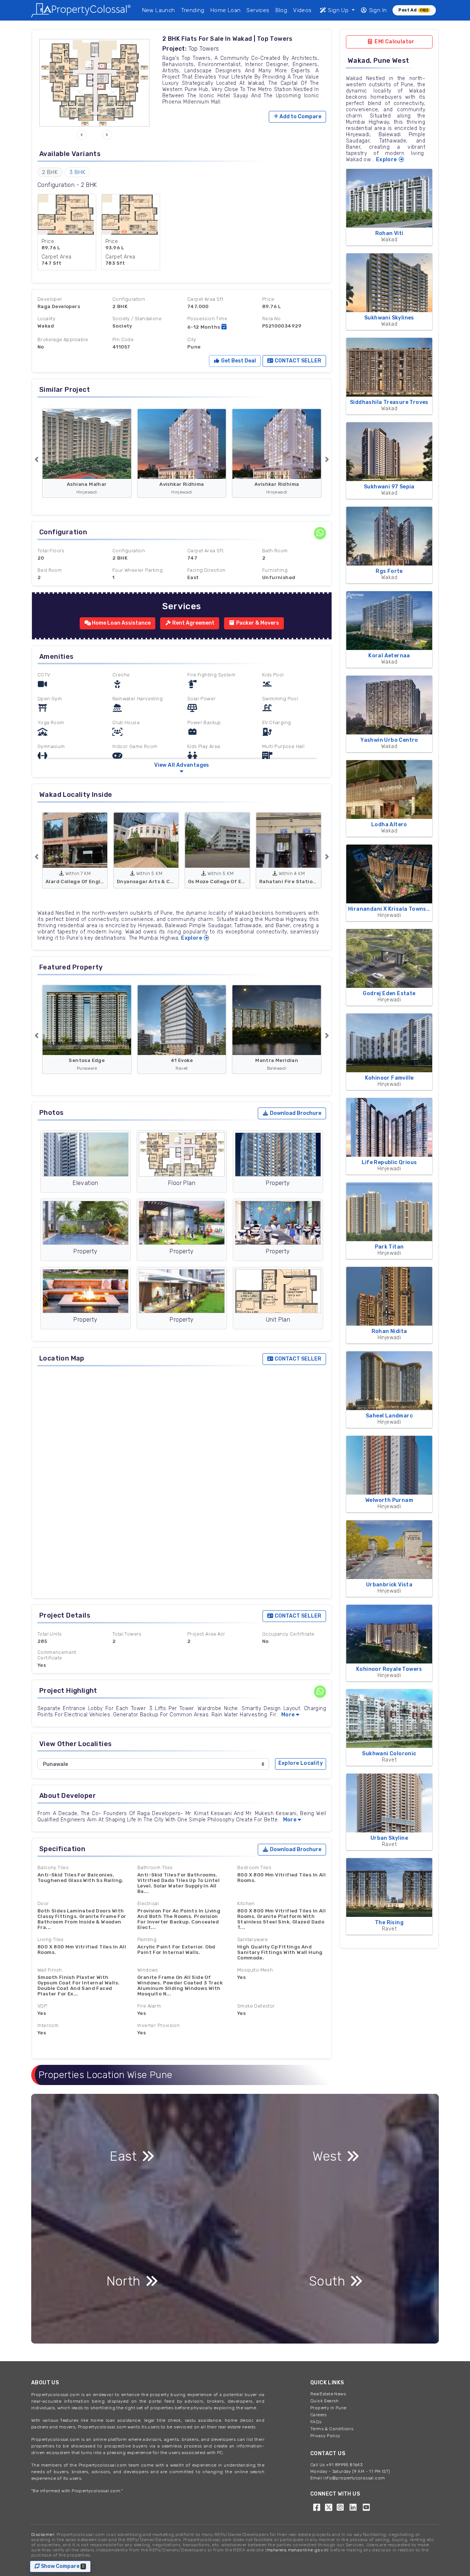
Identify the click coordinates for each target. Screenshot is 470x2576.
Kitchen (246, 1903)
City (192, 339)
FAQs (316, 2422)
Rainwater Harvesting (138, 699)
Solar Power (201, 699)
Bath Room (275, 551)
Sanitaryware (253, 1939)
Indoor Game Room (135, 746)
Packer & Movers (257, 623)
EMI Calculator (394, 42)
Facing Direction (206, 570)
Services (258, 10)
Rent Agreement (193, 623)
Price (268, 299)
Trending (193, 10)
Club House (126, 722)
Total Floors (51, 551)
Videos (302, 10)
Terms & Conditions (332, 2429)
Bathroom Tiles (155, 1867)
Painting (147, 1939)
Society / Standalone (137, 319)
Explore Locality (301, 1763)
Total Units (50, 1634)
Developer (50, 299)
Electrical (148, 1903)
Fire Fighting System (211, 675)
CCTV (44, 675)
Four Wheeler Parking (138, 570)
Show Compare (64, 2566)
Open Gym (50, 699)
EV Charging (276, 722)
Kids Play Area (204, 746)
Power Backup (204, 722)
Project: (174, 49)
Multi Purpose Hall (283, 746)
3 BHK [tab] (77, 172)
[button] (82, 135)
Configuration (129, 299)
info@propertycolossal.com (354, 2478)
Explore (192, 938)
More (288, 1715)
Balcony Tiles (53, 1867)
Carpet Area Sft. (206, 551)
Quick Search (325, 2401)
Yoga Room (51, 722)
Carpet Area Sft (205, 299)
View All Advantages (182, 765)
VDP (42, 2006)
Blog (281, 10)
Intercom (48, 2025)
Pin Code (123, 339)
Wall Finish (50, 1970)
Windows (148, 1970)
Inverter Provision (158, 2025)
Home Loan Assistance (121, 623)
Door (43, 1903)
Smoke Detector (256, 2006)
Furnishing (275, 570)
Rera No (272, 319)
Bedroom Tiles (254, 1867)
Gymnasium (51, 746)
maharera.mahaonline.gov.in (297, 2550)
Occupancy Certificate (288, 1634)
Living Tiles (51, 1939)
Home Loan (226, 10)
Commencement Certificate (57, 1655)
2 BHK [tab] (50, 172)
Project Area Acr (206, 1634)
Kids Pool (273, 675)
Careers (319, 2415)
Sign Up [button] (338, 10)
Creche (121, 675)
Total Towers (127, 1634)
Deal (238, 361)
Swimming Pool (280, 699)
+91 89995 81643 (344, 2465)
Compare (300, 117)
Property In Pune (328, 2408)
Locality (46, 319)
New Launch (159, 10)
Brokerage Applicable (63, 339)
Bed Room (50, 570)
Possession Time (207, 319)
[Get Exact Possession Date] (224, 327)
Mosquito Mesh (255, 1970)
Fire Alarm (149, 2006)
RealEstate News (328, 2394)
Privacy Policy (325, 2436)
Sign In (377, 10)
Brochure (296, 1113)
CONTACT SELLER (297, 361)
